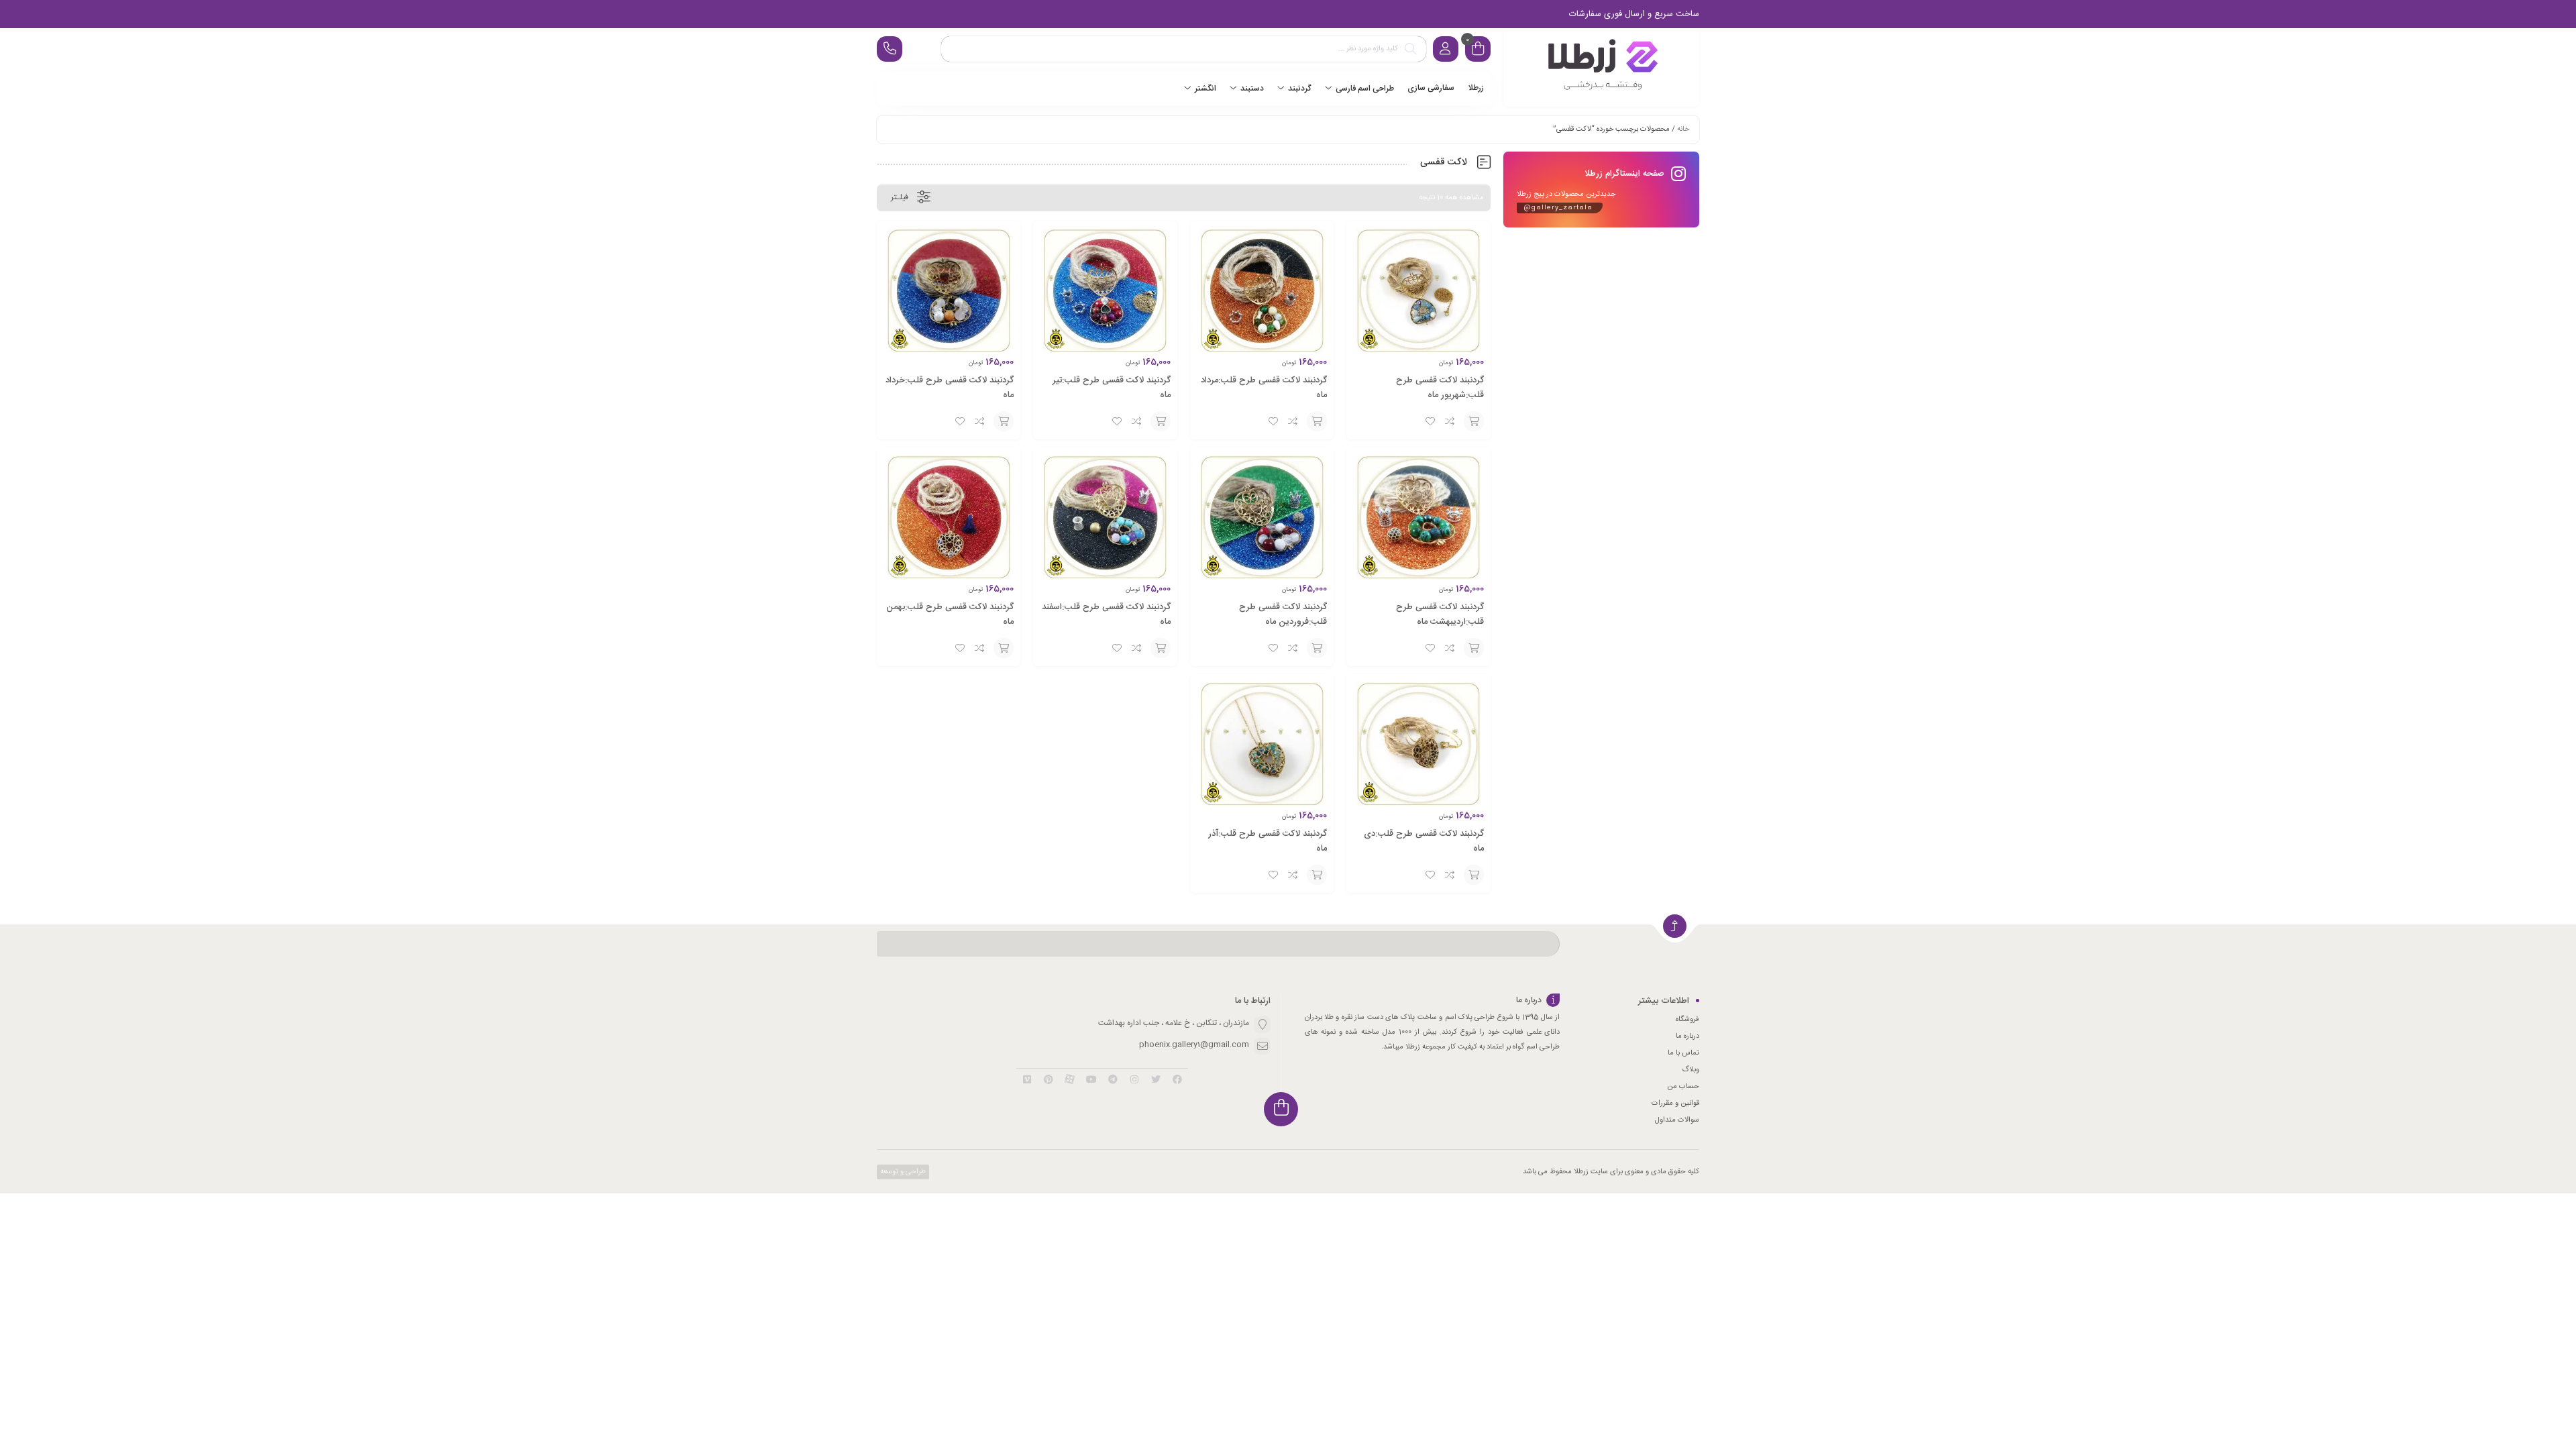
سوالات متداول (1677, 1120)
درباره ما (1687, 1036)
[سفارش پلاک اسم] (1601, 67)
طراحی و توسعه (902, 1172)
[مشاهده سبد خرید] (1478, 51)
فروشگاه (1687, 1020)
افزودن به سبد (1474, 421)
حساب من (1683, 1087)
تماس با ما (1683, 1053)
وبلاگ (1690, 1070)
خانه (1683, 129)
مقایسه (1450, 421)
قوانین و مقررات (1675, 1104)
